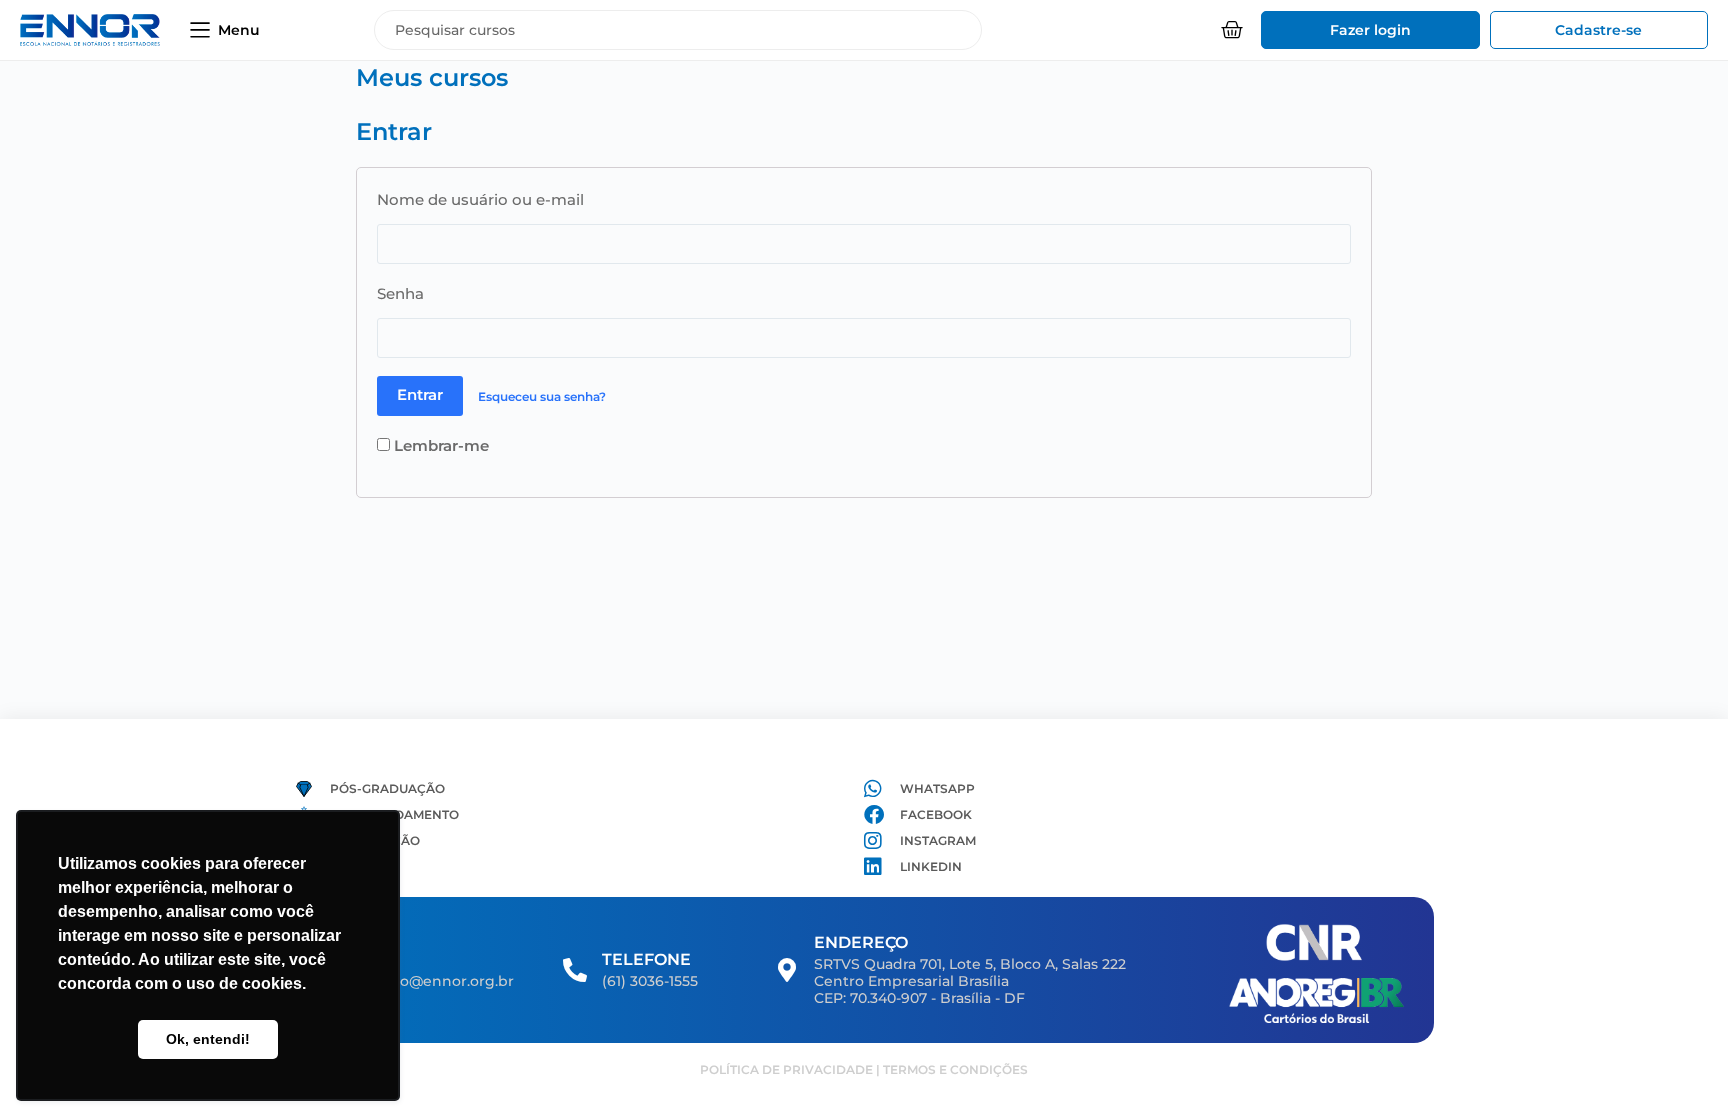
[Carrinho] (1232, 30)
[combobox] (678, 30)
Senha (400, 293)
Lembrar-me (439, 445)
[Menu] (200, 30)
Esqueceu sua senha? (542, 395)
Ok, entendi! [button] (208, 1039)
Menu (239, 30)
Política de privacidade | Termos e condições (864, 1069)
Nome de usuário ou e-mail (480, 199)
